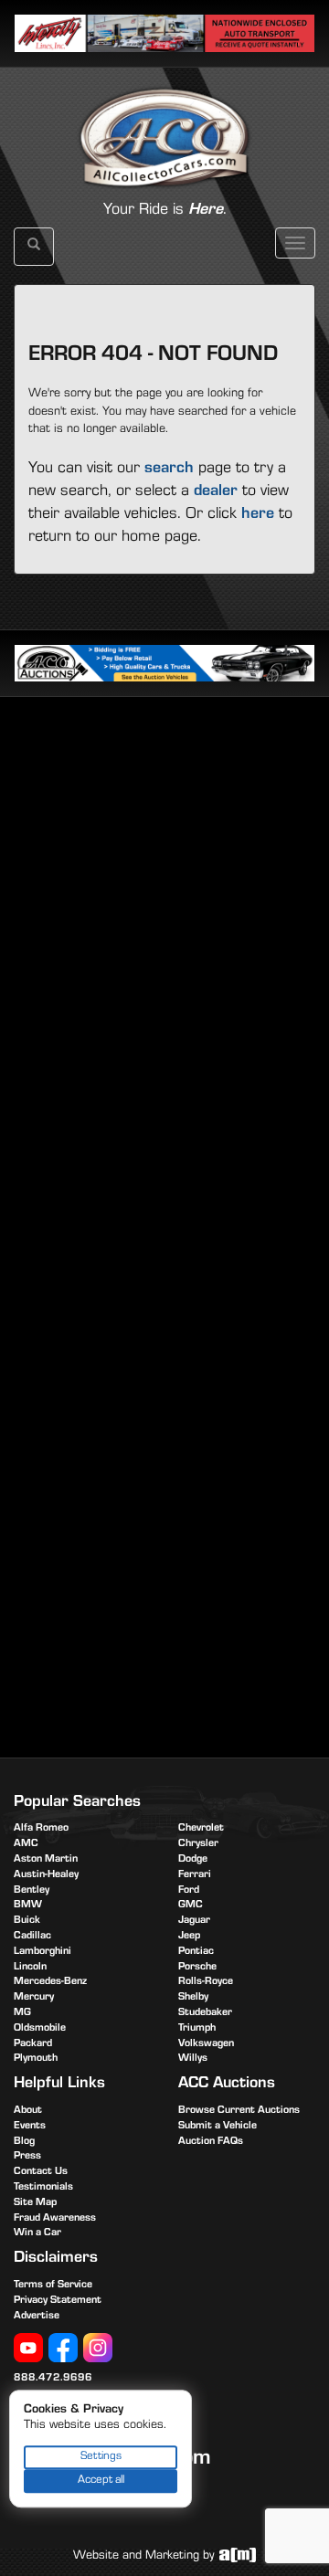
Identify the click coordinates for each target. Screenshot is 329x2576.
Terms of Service (53, 2286)
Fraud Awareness (55, 2219)
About (28, 2111)
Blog (24, 2142)
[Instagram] (98, 2349)
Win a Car (37, 2233)
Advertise (37, 2317)
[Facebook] (63, 2349)
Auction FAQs (211, 2142)
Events (30, 2127)
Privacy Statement (58, 2301)
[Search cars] (34, 247)
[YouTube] (28, 2349)
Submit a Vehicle (218, 2127)
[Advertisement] (164, 889)
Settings (101, 2457)
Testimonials (43, 2188)
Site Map (35, 2203)
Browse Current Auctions (239, 2111)
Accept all (101, 2481)
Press (27, 2157)
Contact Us (41, 2172)
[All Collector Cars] (164, 118)
